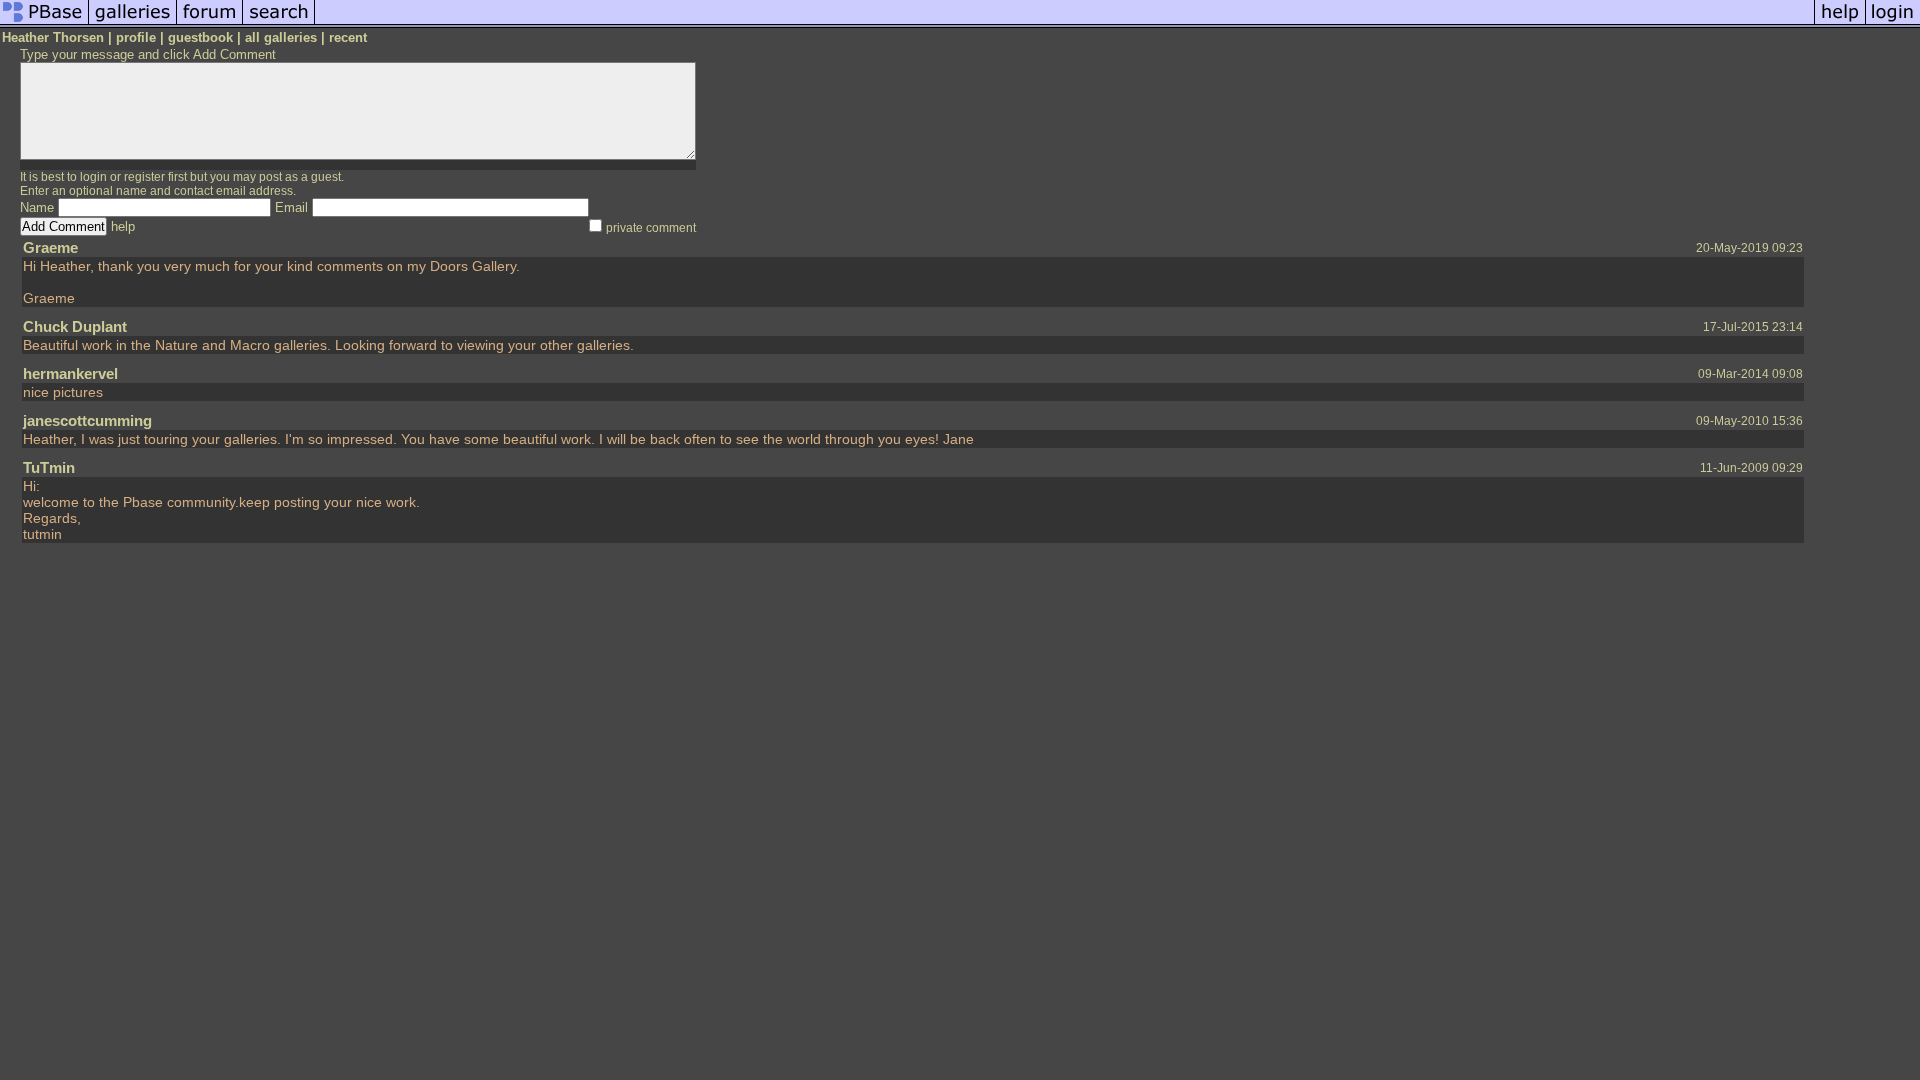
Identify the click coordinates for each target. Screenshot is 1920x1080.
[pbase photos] (44, 23)
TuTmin (49, 467)
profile (136, 37)
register (144, 177)
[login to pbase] (1893, 23)
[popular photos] (1064, 23)
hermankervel (70, 373)
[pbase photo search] (279, 23)
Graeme (50, 247)
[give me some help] (1840, 23)
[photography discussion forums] (210, 23)
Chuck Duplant (75, 326)
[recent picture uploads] (133, 23)
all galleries (281, 37)
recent (348, 37)
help (123, 226)
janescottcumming (87, 420)
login (93, 177)
